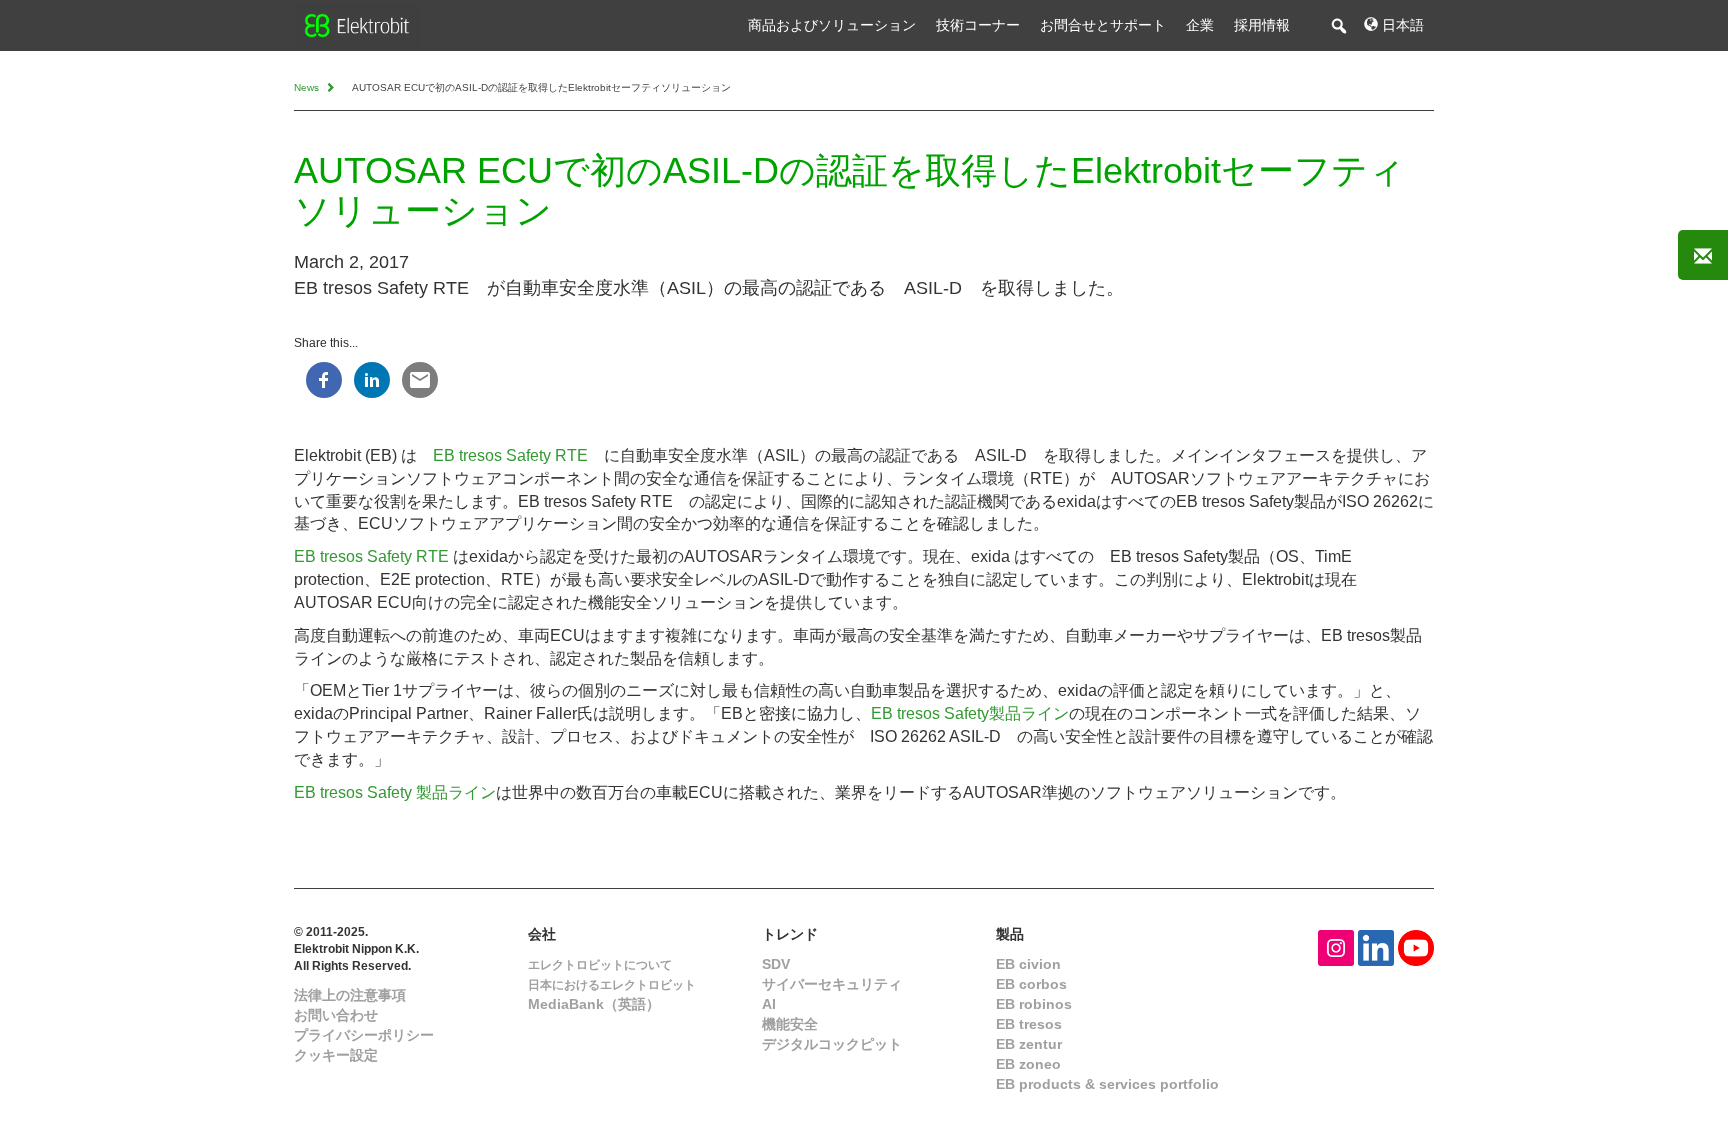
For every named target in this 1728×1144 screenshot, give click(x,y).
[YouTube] (1416, 946)
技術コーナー (978, 25)
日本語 (1401, 25)
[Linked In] (1376, 946)
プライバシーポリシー (364, 1035)
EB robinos (1034, 1004)
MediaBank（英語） (594, 1004)
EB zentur (1029, 1044)
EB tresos (1029, 1024)
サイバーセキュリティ (832, 984)
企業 (1200, 25)
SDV (776, 964)
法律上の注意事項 (350, 995)
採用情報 (1262, 25)
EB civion (1028, 964)
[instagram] (1336, 946)
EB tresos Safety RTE (510, 455)
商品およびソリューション (832, 25)
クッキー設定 (336, 1055)
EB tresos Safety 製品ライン (395, 792)
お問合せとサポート (1103, 25)
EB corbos (1031, 984)
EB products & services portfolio (1107, 1084)
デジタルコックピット (832, 1044)
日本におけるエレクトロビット (612, 985)
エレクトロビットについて (600, 965)
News (308, 87)
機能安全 (790, 1024)
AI (769, 1004)
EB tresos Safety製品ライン (970, 713)
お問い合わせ (336, 1015)
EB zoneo (1028, 1064)
